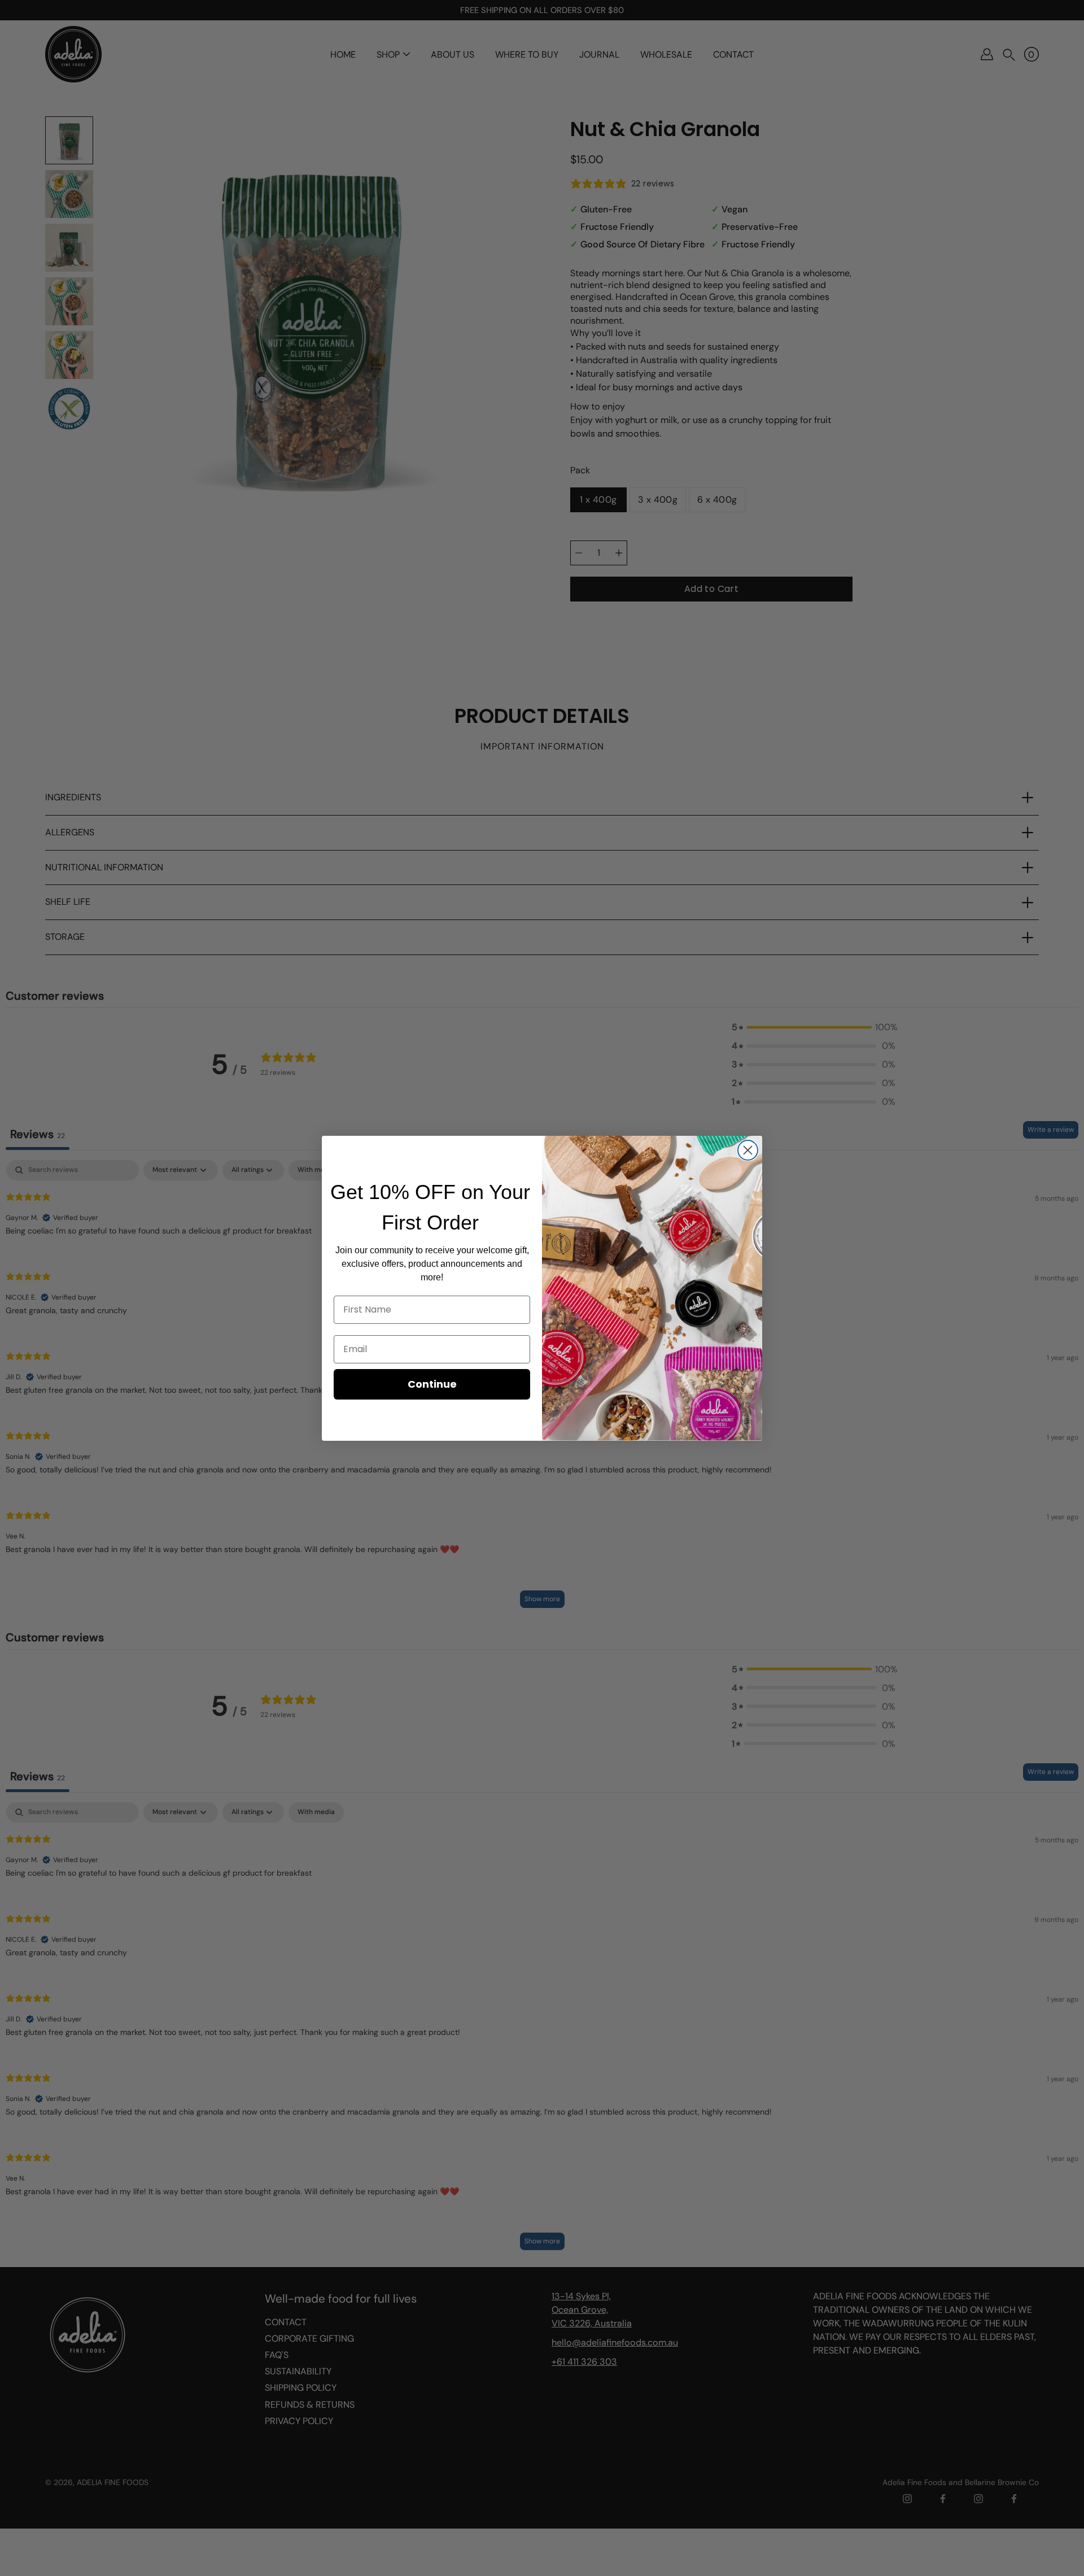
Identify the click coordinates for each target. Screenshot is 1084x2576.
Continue (432, 1384)
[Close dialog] (748, 1150)
